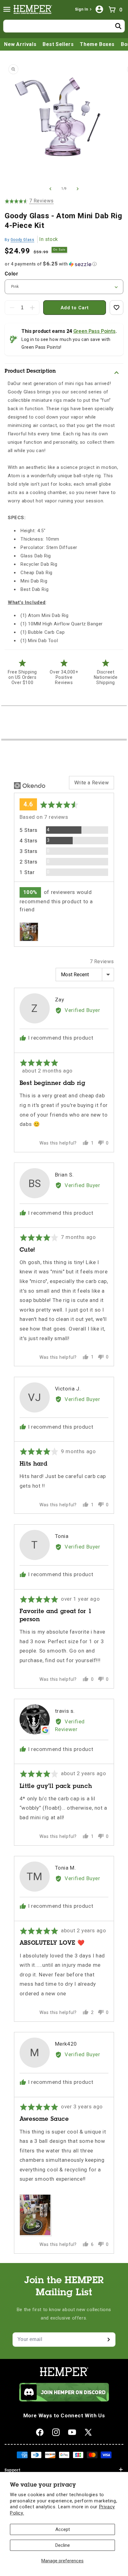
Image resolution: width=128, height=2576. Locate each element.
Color (11, 274)
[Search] (118, 26)
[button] (7, 9)
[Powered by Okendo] (30, 786)
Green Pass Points (94, 331)
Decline (63, 2545)
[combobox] (64, 26)
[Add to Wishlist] (117, 308)
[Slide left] (50, 189)
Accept (63, 2529)
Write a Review (91, 783)
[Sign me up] (108, 2340)
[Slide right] (78, 189)
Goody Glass (23, 240)
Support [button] (12, 2470)
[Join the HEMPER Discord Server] (64, 2400)
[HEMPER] (34, 9)
